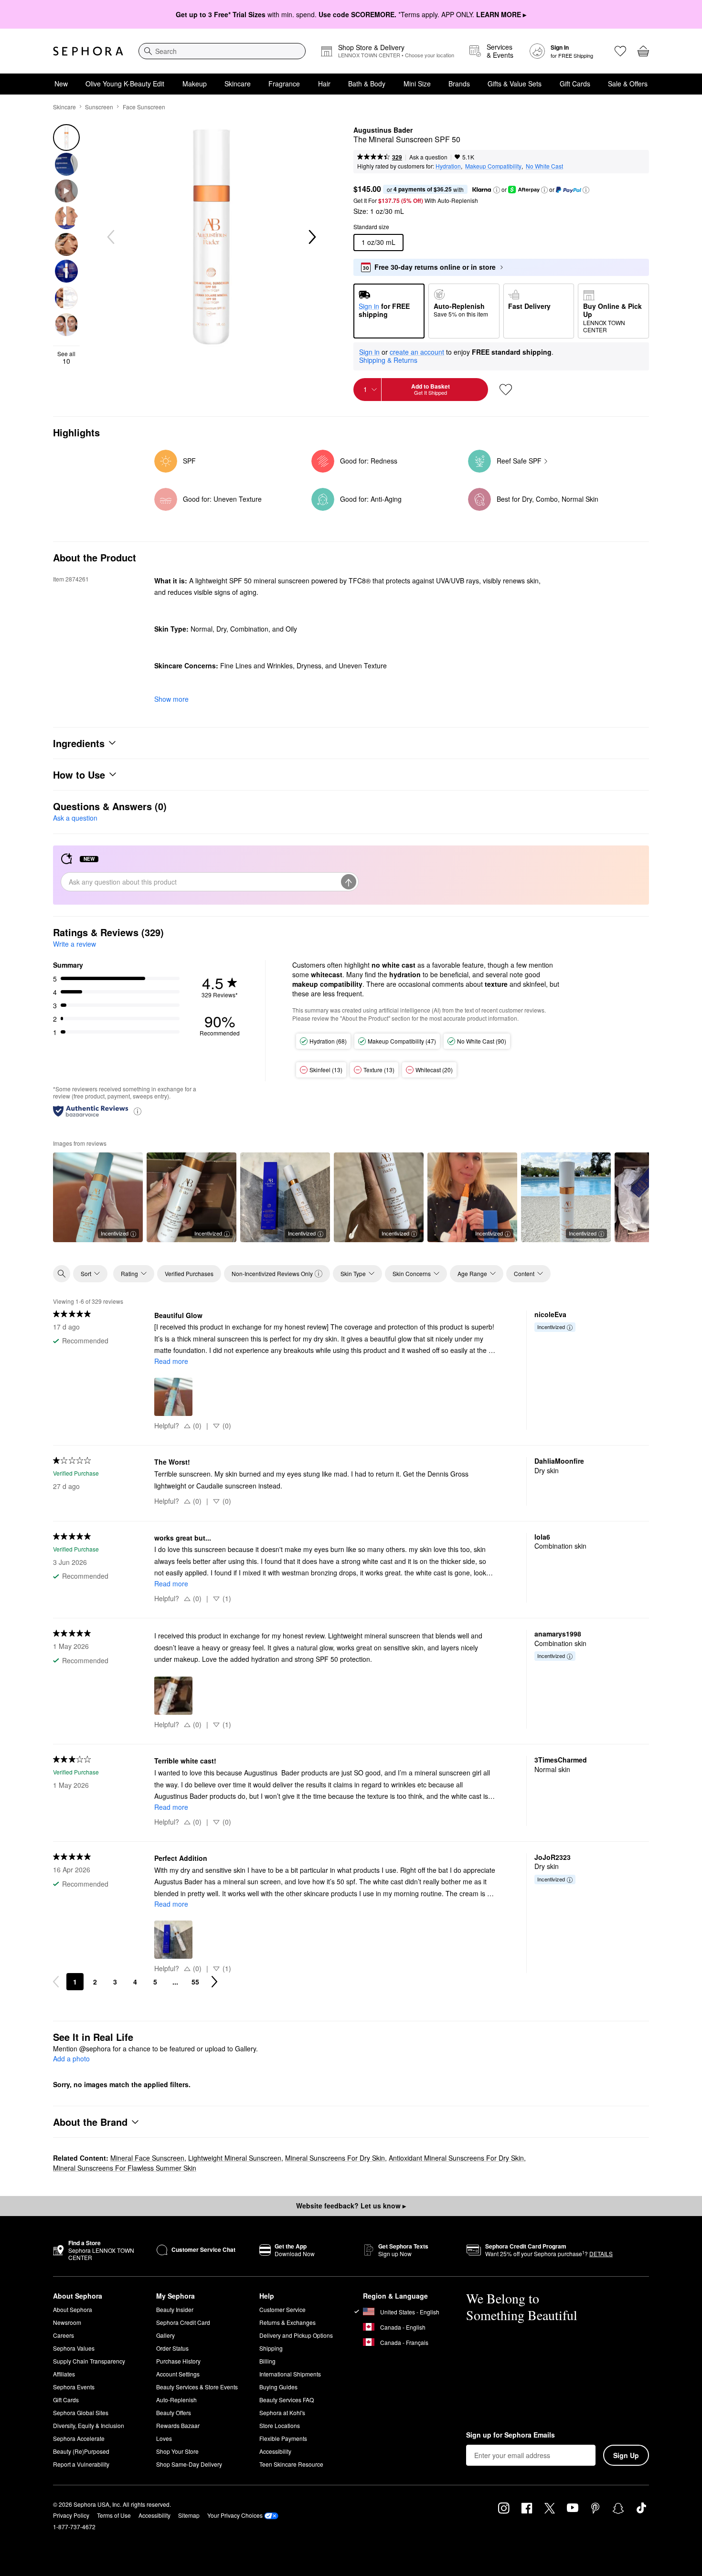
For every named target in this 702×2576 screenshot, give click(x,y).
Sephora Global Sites (81, 2412)
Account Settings (178, 2374)
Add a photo (71, 2059)
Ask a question (428, 157)
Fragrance (284, 84)
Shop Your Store (177, 2451)
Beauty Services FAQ (287, 2400)
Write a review (74, 944)
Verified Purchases (189, 1273)
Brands (459, 84)
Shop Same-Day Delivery (189, 2464)
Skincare (238, 84)
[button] (497, 190)
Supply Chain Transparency (89, 2361)
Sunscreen (99, 107)
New (61, 84)
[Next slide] (311, 237)
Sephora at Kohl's (282, 2412)
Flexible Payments (283, 2438)
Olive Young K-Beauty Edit (125, 84)
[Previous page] (56, 1982)
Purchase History (178, 2361)
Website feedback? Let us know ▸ (351, 2206)
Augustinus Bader (383, 130)
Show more (171, 699)
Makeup (195, 84)
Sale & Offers (628, 84)
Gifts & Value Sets (515, 84)
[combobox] (222, 51)
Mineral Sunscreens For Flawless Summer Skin (125, 2168)
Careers (64, 2335)
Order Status (172, 2348)
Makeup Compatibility (493, 166)
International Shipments (290, 2374)
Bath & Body (367, 84)
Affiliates (64, 2374)
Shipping (271, 2348)
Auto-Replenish (176, 2400)
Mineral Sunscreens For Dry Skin (335, 2158)
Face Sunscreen (144, 107)
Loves (164, 2438)
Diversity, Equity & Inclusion (89, 2425)
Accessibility (275, 2451)
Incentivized (115, 1233)
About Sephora (73, 2309)
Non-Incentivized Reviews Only (272, 1273)
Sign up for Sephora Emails (511, 2435)
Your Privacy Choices (235, 2515)
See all (66, 358)
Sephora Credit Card (183, 2322)
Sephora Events (74, 2387)
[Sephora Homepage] (88, 51)
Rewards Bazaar (178, 2425)
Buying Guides (278, 2387)
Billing (267, 2361)
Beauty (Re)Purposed (81, 2451)
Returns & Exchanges (287, 2322)
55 (195, 1982)
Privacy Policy (71, 2515)
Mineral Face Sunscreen (147, 2158)
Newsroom (67, 2322)
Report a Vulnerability (81, 2464)
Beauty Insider (175, 2309)
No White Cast (544, 166)
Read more (171, 1361)
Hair (324, 84)
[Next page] (214, 1982)
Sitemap (189, 2515)
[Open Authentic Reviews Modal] (138, 1111)
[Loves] (620, 51)
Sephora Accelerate (79, 2438)
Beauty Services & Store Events (197, 2387)
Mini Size (417, 84)
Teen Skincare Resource (291, 2464)
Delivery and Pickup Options (296, 2335)
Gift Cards (575, 84)
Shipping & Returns (388, 360)
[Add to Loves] (506, 390)
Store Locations (280, 2425)
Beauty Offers (174, 2412)
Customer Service (282, 2309)
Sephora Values (74, 2348)
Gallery (165, 2335)
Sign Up (626, 2455)
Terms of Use (114, 2515)
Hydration (448, 166)
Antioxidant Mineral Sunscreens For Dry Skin (456, 2158)
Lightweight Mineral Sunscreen (235, 2158)
